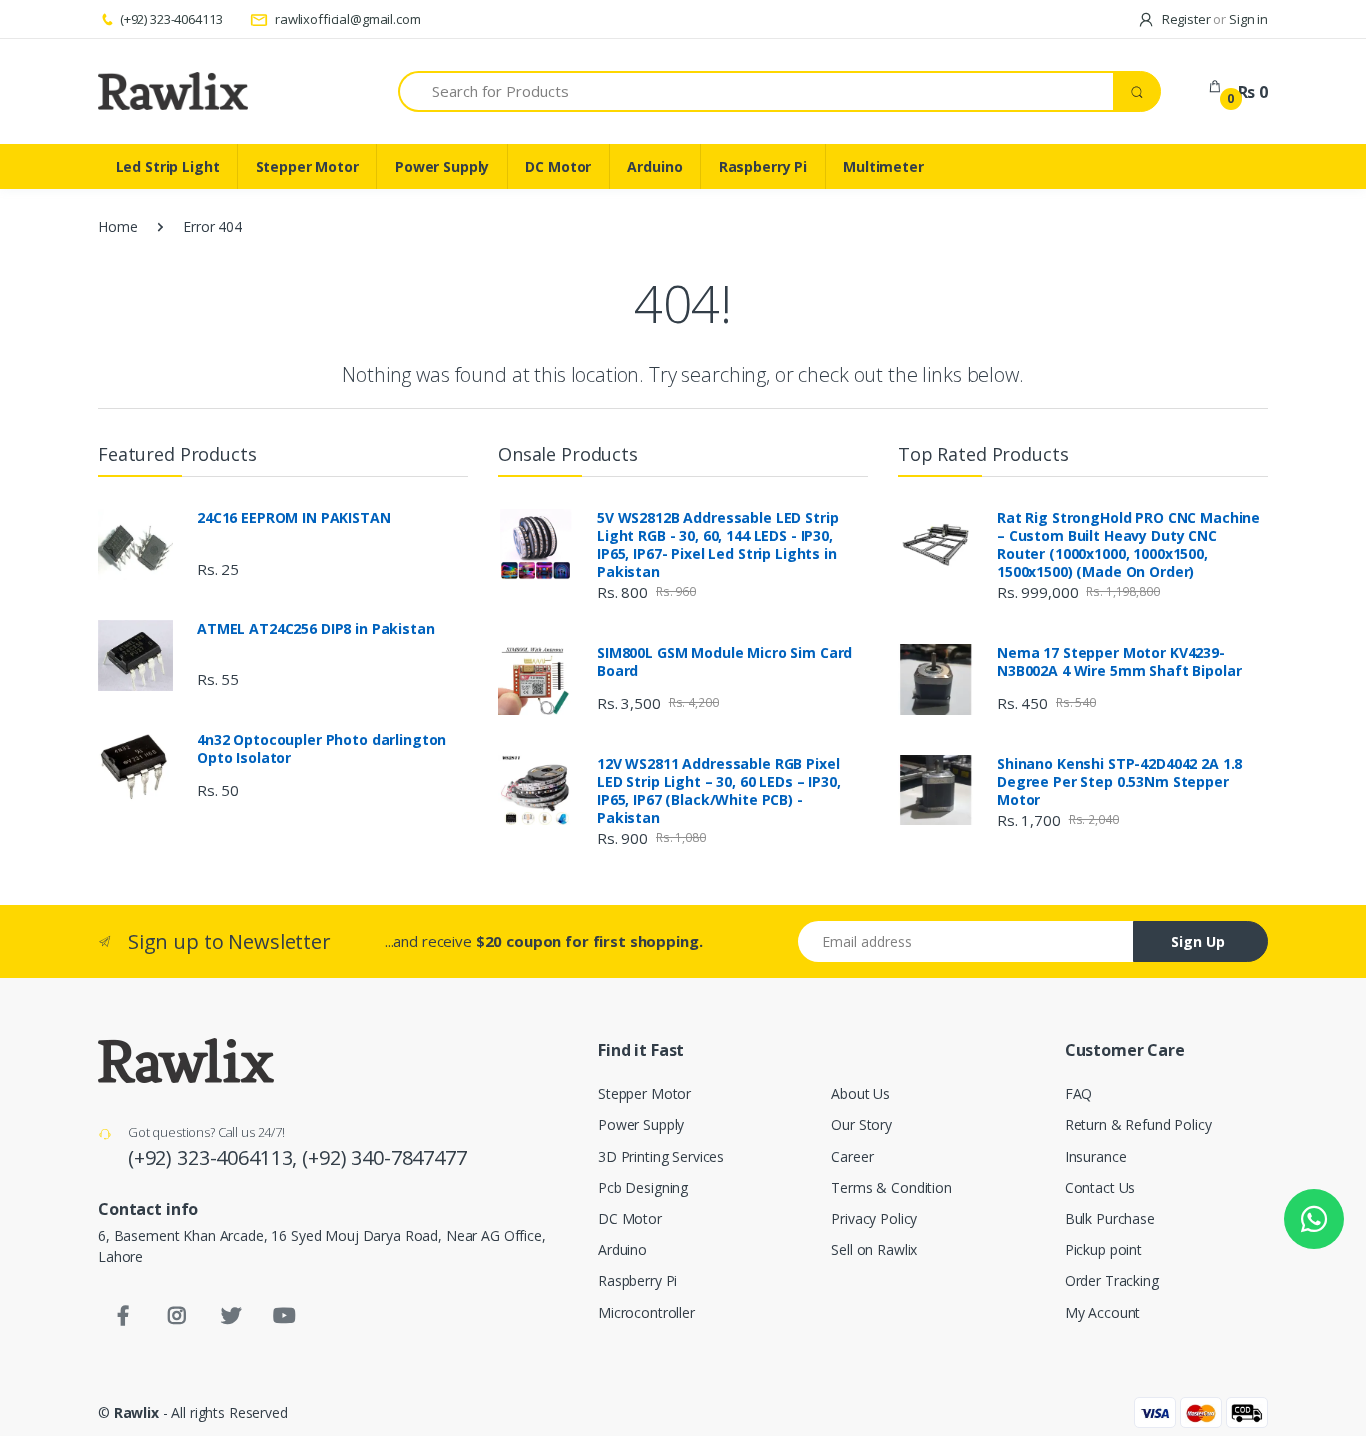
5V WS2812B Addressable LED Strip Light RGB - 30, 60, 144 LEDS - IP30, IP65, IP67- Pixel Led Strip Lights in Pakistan (717, 545)
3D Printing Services (661, 1156)
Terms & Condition (891, 1187)
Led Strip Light (168, 166)
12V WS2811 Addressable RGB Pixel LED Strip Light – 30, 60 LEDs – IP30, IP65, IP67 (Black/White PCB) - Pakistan (719, 791)
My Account (1103, 1312)
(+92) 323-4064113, (215, 1157)
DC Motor (558, 166)
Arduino (654, 166)
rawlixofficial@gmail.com (346, 19)
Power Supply (442, 166)
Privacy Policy (874, 1218)
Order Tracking (1112, 1280)
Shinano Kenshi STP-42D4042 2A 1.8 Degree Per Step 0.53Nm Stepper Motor (1119, 782)
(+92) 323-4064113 (171, 19)
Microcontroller (646, 1312)
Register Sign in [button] (1213, 19)
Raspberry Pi (763, 166)
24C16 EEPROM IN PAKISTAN (294, 518)
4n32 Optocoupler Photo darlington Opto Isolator (321, 749)
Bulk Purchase (1110, 1218)
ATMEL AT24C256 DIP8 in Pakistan (316, 629)
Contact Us (1100, 1187)
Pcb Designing (643, 1187)
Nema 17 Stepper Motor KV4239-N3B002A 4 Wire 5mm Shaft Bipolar (1119, 662)
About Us (860, 1093)
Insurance (1096, 1156)
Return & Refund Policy (1138, 1124)
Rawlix (136, 1412)
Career (852, 1156)
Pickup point (1103, 1249)
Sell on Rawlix (874, 1249)
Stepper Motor (307, 166)
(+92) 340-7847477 (384, 1157)
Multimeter (883, 166)
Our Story (861, 1124)
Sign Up (1198, 941)
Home (117, 226)
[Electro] (173, 91)
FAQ (1079, 1093)
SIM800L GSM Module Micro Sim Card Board (724, 662)
